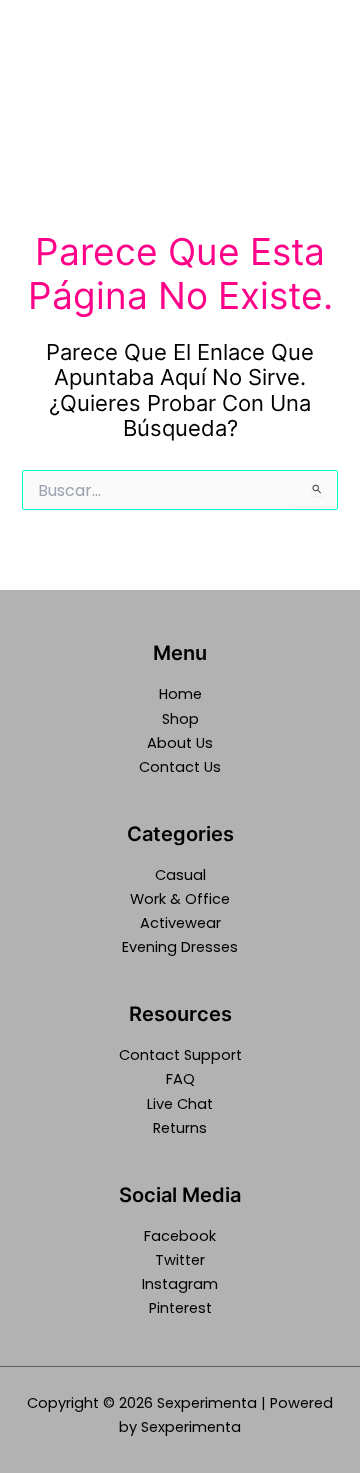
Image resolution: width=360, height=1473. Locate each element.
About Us (180, 743)
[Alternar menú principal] (319, 74)
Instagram (180, 1284)
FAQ (180, 1079)
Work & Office (180, 899)
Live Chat (180, 1104)
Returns (180, 1128)
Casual (180, 875)
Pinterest (180, 1308)
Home (180, 694)
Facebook (180, 1236)
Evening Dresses (180, 947)
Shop (180, 719)
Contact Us (180, 767)
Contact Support (180, 1055)
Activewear (180, 923)
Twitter (180, 1260)
